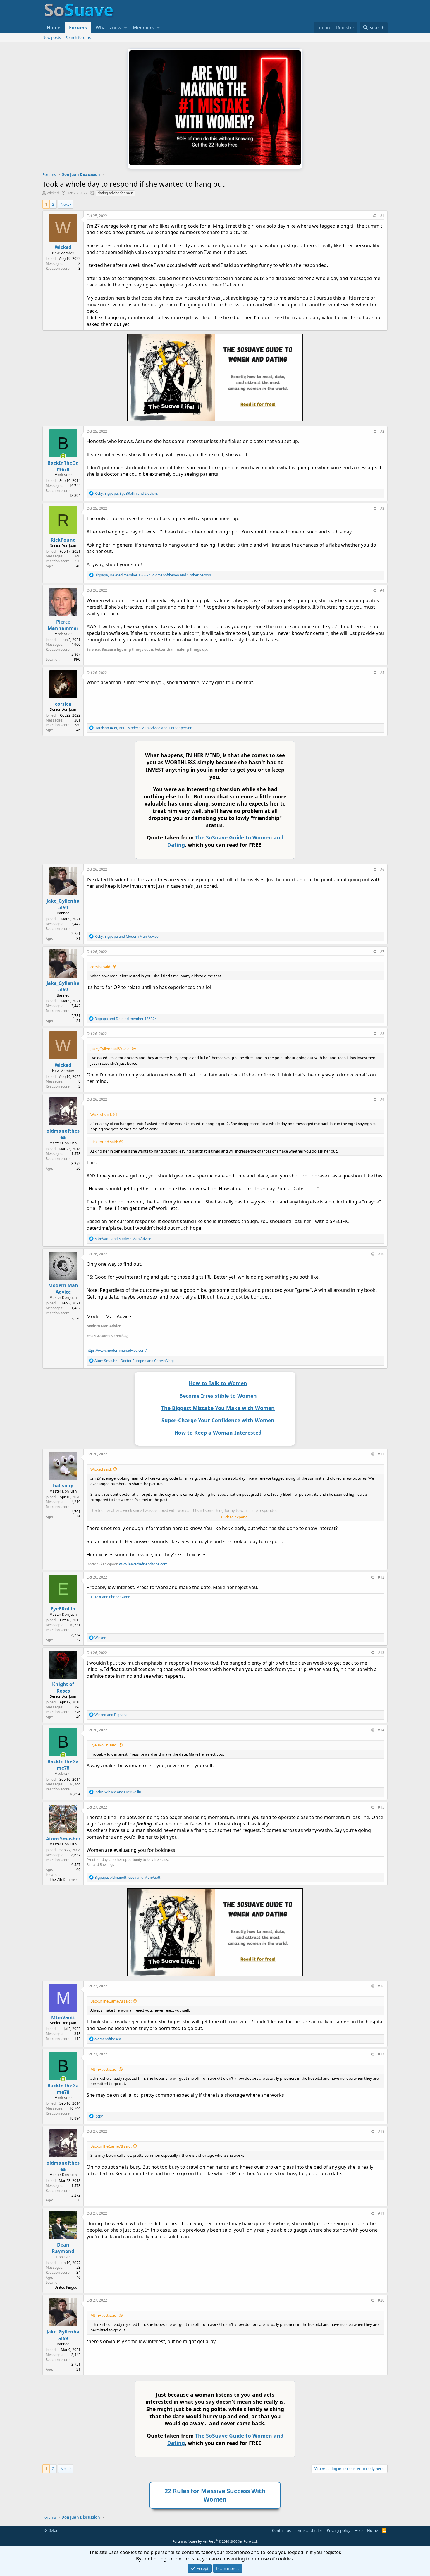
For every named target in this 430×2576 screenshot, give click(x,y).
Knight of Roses (63, 1687)
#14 (381, 1730)
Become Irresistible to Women (218, 1396)
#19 (381, 2213)
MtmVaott (63, 2017)
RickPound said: (104, 1142)
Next (65, 204)
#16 (381, 1986)
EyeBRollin (63, 1609)
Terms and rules (309, 2530)
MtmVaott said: (104, 2069)
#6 (382, 869)
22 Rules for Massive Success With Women (215, 2495)
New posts (52, 37)
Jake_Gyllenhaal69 (63, 904)
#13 (381, 1653)
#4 (382, 590)
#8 (382, 1034)
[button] (125, 28)
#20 (381, 2300)
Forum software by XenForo (215, 2541)
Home (54, 28)
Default (54, 2530)
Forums (78, 28)
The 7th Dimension (65, 1879)
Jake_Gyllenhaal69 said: (110, 1049)
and (126, 1019)
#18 (381, 2131)
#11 (381, 1454)
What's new (109, 28)
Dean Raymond (63, 2248)
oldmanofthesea (63, 1134)
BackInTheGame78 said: (111, 2001)
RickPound (63, 540)
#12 (381, 1577)
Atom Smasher (63, 1839)
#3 (382, 508)
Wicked (53, 193)
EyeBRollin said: (104, 1745)
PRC (77, 659)
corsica (63, 704)
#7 (382, 952)
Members (143, 28)
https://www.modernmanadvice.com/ (117, 1350)
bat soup (63, 1486)
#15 (381, 1807)
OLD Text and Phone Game (108, 1597)
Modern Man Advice (63, 1289)
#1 (382, 216)
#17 (381, 2054)
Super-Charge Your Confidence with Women (218, 1420)
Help (359, 2530)
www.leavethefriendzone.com (143, 1564)
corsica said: (101, 967)
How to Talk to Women (218, 1383)
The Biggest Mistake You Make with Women (218, 1408)
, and (127, 936)
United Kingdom (67, 2287)
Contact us (281, 2530)
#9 (382, 1099)
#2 (382, 431)
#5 (382, 673)
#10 (381, 1254)
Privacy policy (339, 2530)
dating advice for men (115, 193)
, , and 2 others (126, 493)
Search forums (78, 37)
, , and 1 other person (153, 575)
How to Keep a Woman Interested (218, 1433)
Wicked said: (101, 1114)
